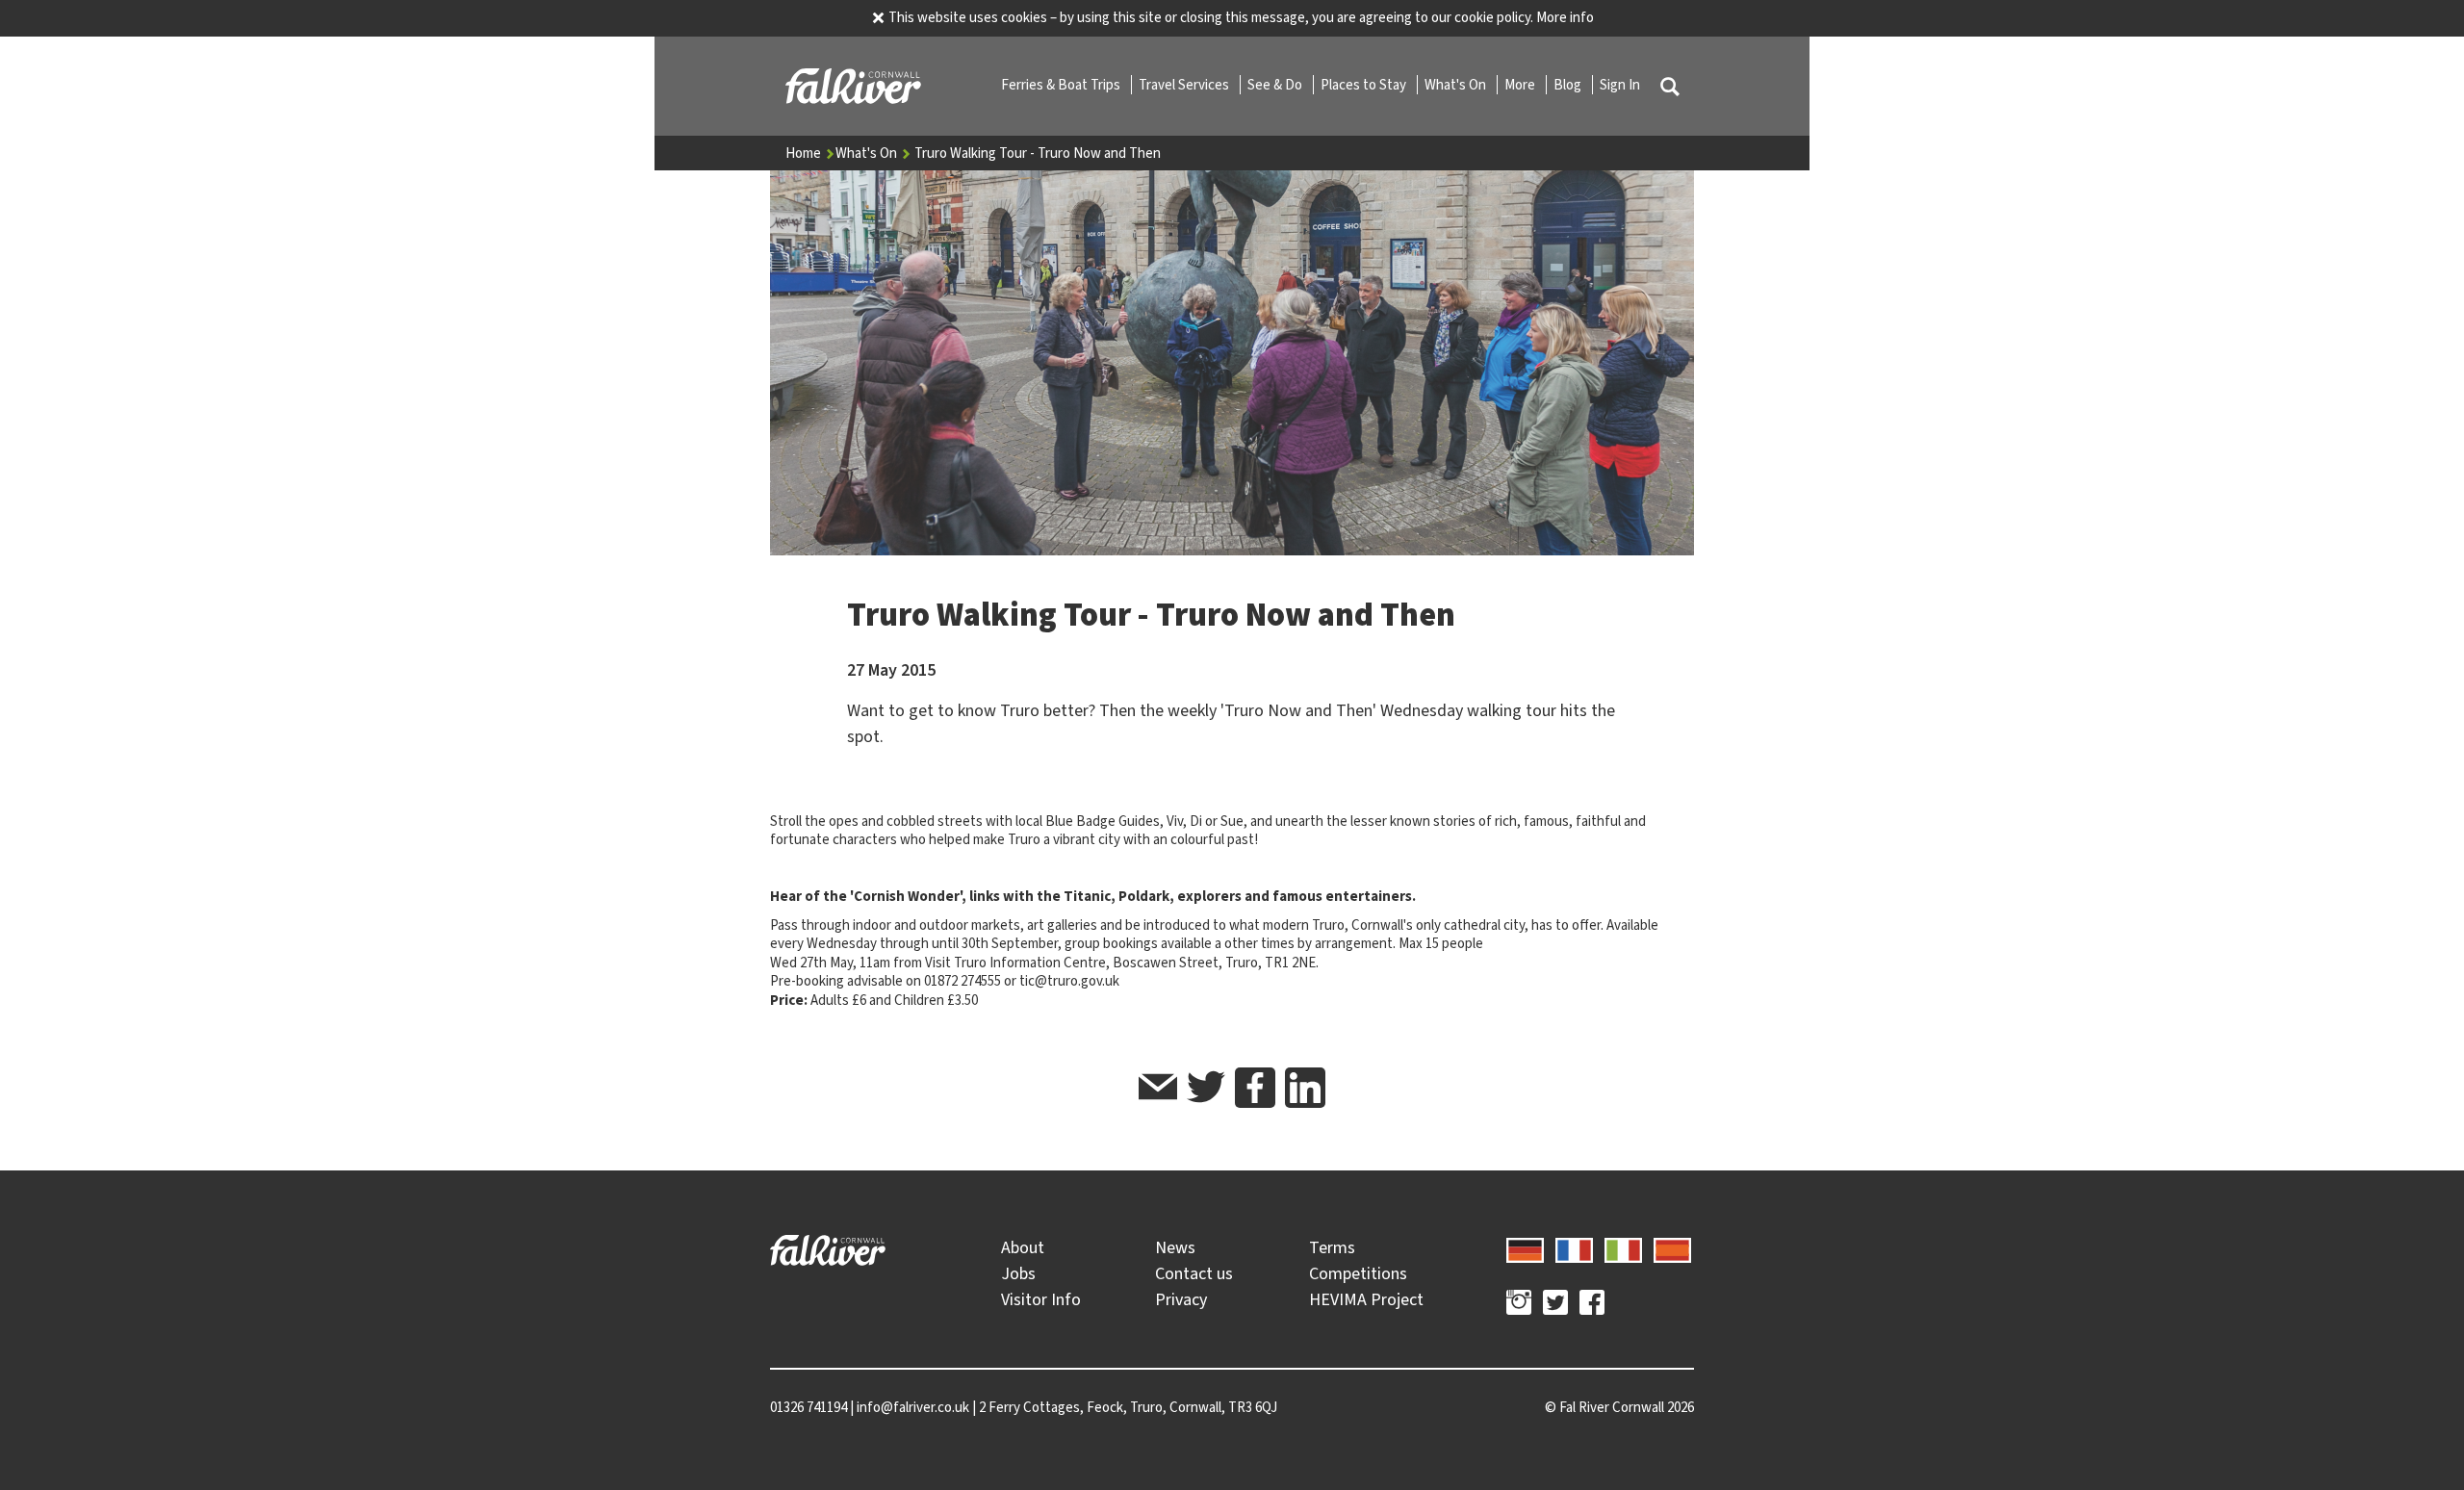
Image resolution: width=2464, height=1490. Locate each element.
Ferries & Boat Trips (1062, 85)
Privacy (1181, 1299)
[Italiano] (1623, 1247)
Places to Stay (1365, 85)
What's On (1457, 85)
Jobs (1018, 1273)
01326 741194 (808, 1407)
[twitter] (1206, 1090)
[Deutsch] (1525, 1247)
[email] (1158, 1090)
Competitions (1358, 1273)
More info (1565, 17)
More (1521, 85)
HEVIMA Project (1366, 1299)
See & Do (1276, 85)
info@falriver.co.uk (913, 1407)
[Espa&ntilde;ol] (1672, 1247)
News (1175, 1247)
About (1023, 1247)
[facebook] (1255, 1088)
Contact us (1194, 1273)
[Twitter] (1555, 1305)
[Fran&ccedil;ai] (1574, 1247)
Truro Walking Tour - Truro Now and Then (1038, 153)
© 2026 (1619, 1407)
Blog (1569, 85)
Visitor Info (1041, 1299)
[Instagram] (1519, 1305)
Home (805, 153)
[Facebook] (1592, 1305)
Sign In (1620, 85)
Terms (1332, 1247)
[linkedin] (1305, 1088)
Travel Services (1185, 85)
